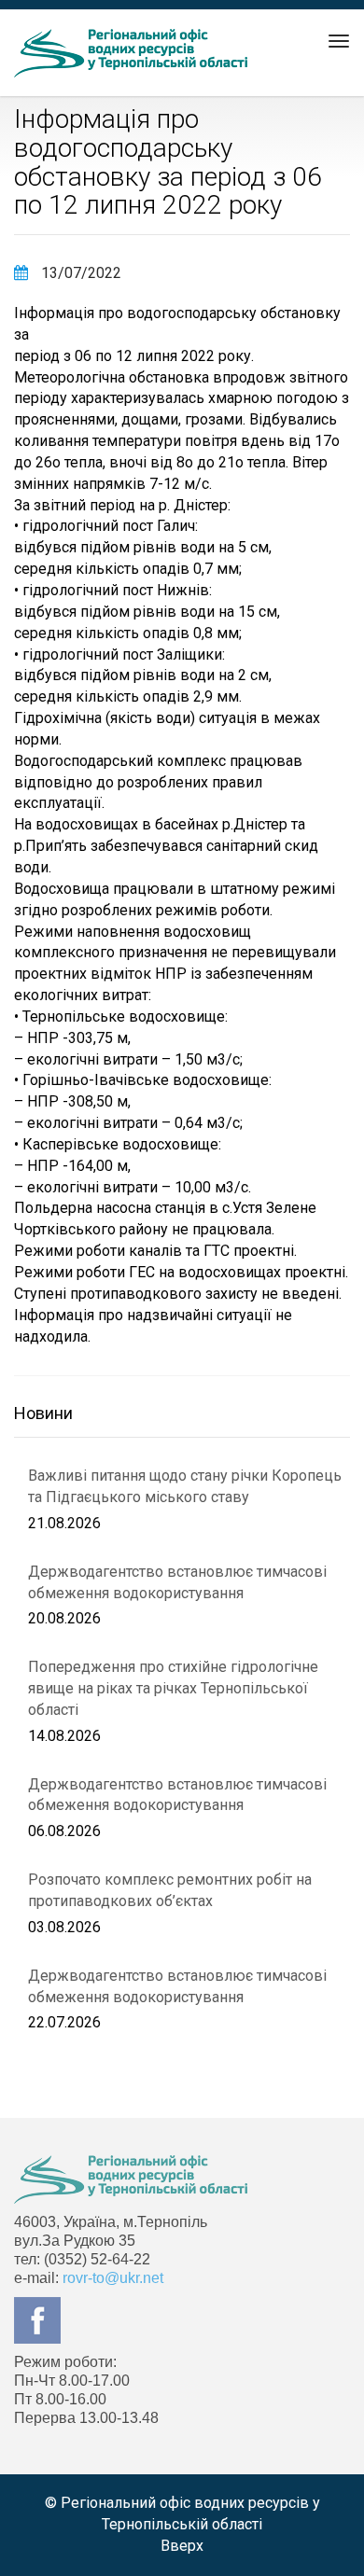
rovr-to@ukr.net (113, 2278)
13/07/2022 (79, 273)
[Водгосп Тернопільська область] (131, 53)
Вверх (182, 2546)
